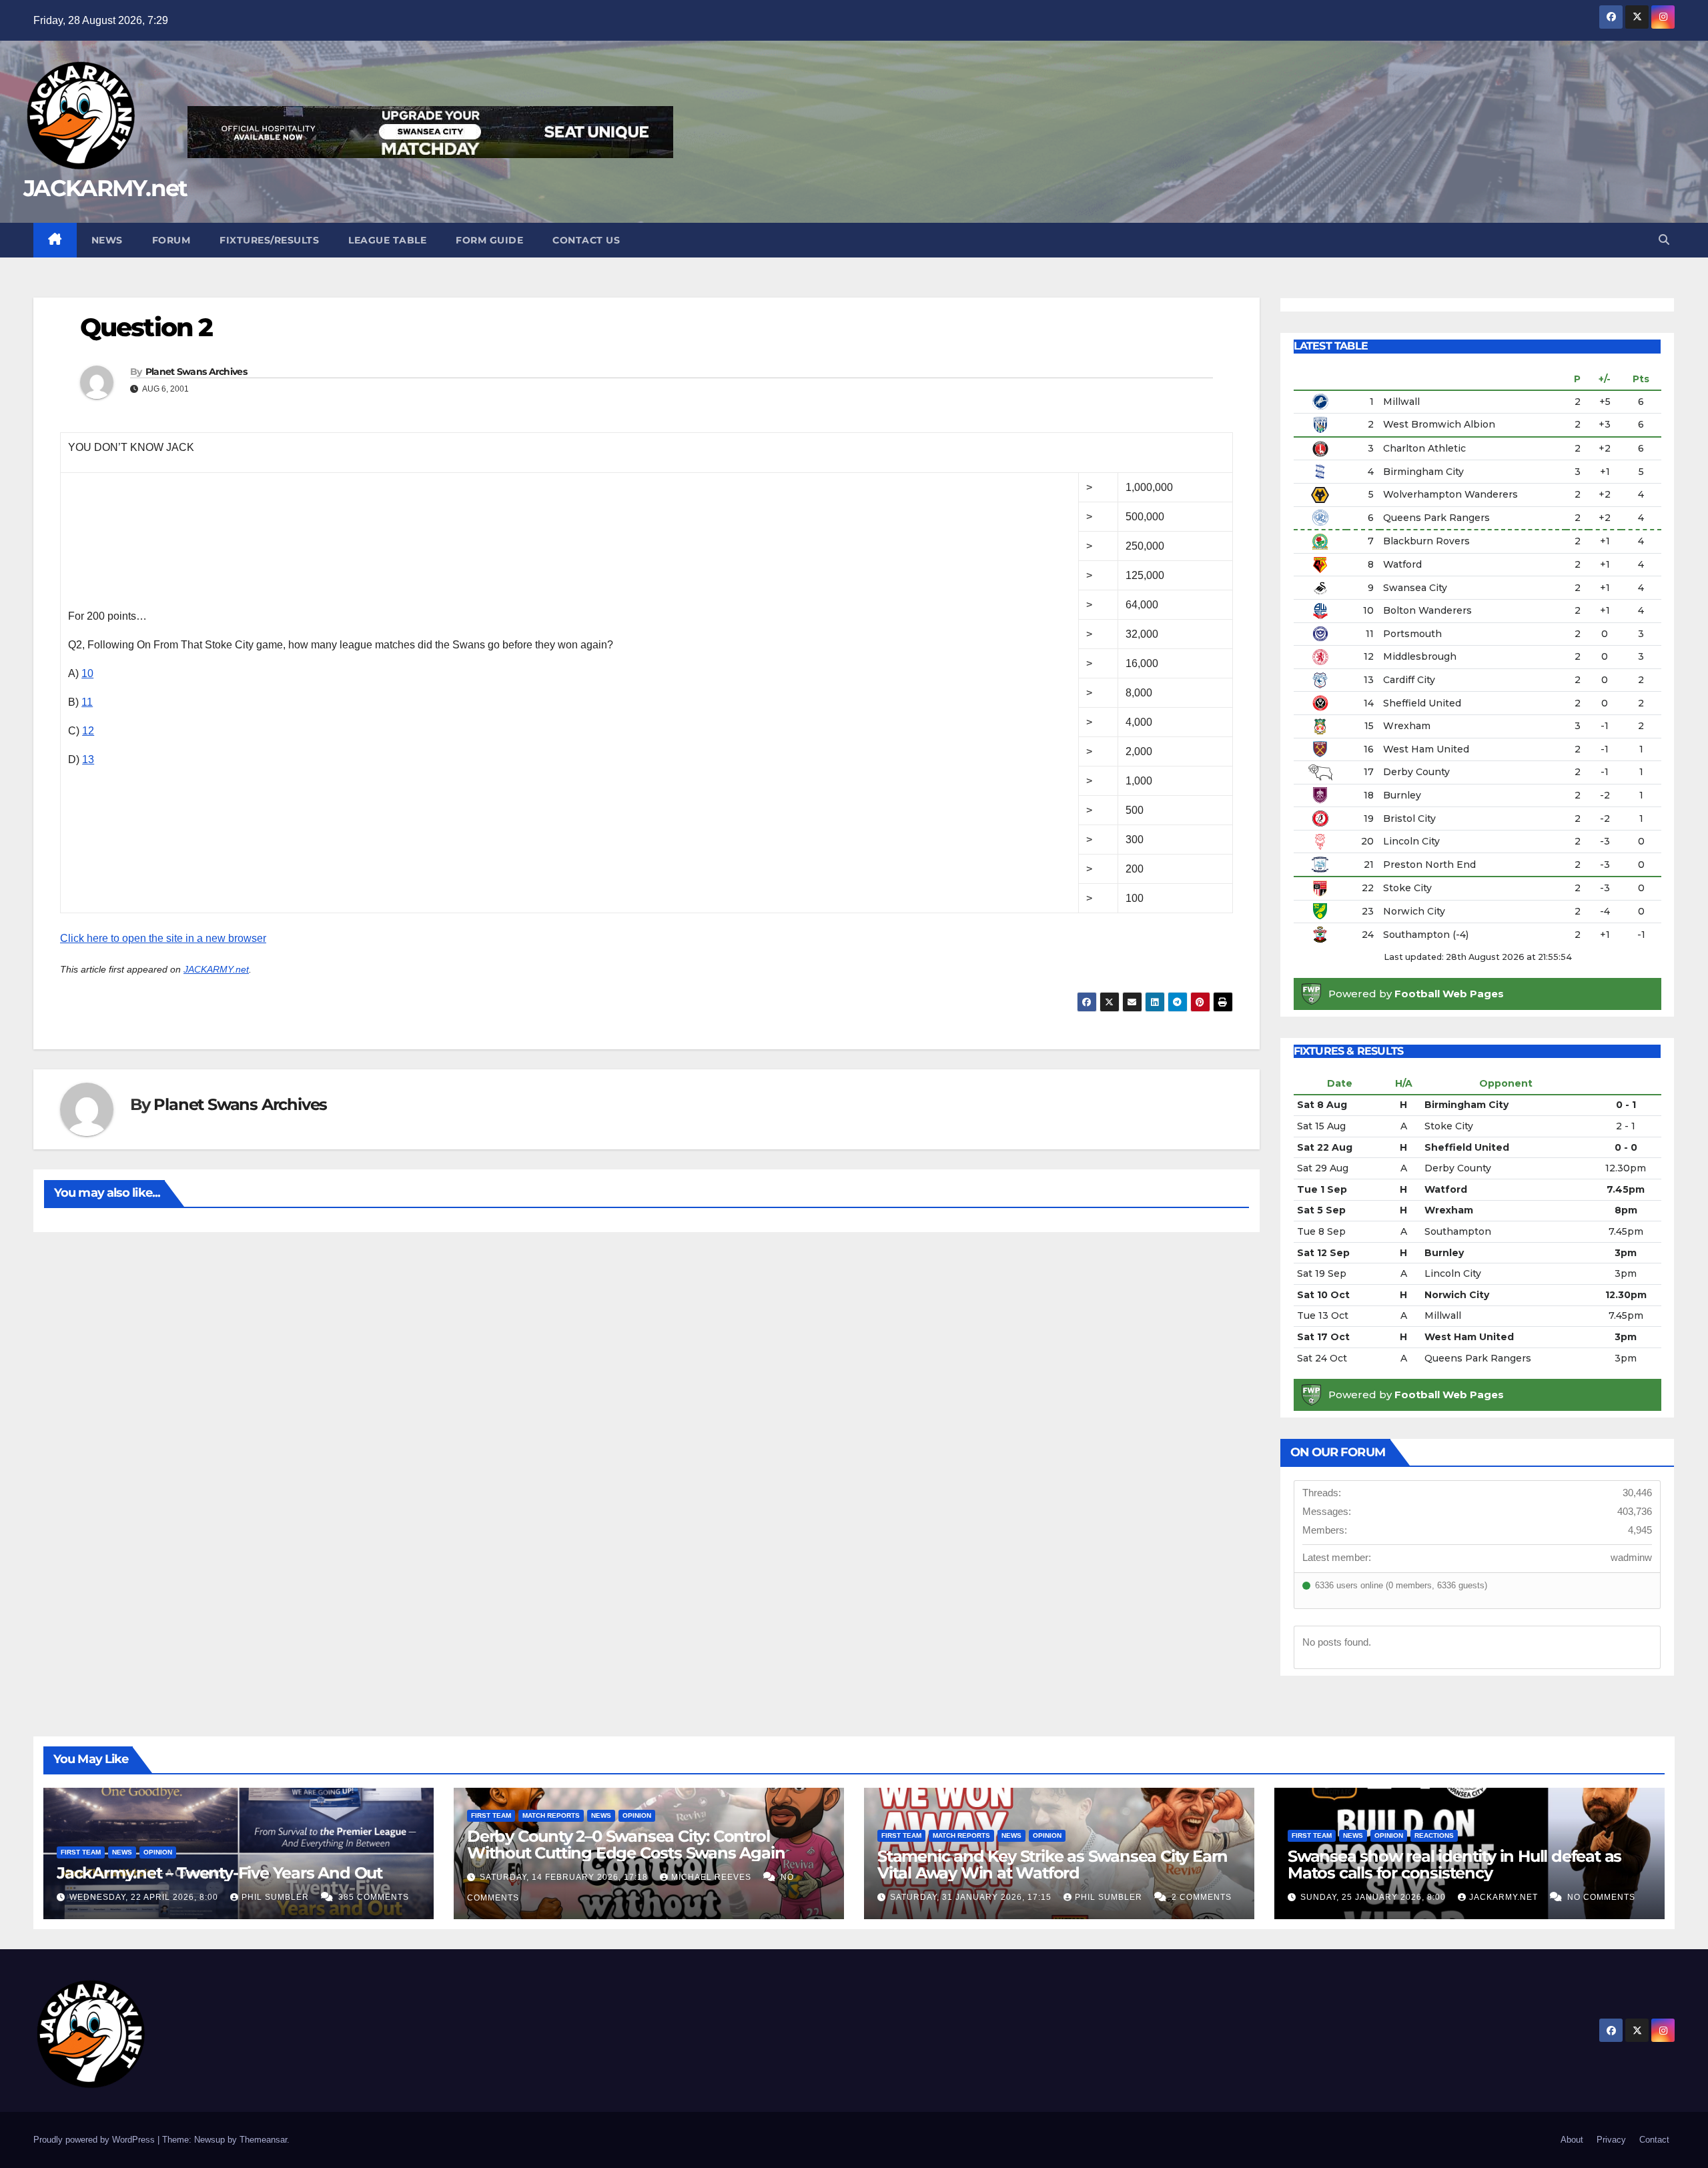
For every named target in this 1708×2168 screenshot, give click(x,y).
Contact (1654, 2140)
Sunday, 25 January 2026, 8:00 (1374, 1897)
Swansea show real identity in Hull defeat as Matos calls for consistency (1454, 1864)
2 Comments (1202, 1897)
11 (87, 702)
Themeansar (263, 2140)
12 (88, 731)
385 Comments (374, 1897)
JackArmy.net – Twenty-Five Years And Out (220, 1873)
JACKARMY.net (105, 188)
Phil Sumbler (277, 1897)
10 (87, 673)
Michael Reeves (713, 1877)
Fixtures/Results (269, 240)
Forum (171, 240)
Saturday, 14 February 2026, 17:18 (565, 1877)
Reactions (1434, 1835)
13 (88, 759)
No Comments (1601, 1897)
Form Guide (489, 240)
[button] (1664, 240)
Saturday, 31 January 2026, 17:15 (972, 1897)
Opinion (158, 1852)
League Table (387, 240)
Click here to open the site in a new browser (163, 938)
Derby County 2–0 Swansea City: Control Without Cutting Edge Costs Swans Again (626, 1844)
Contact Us (586, 240)
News (107, 240)
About (1572, 2140)
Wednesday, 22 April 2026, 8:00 (145, 1897)
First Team (81, 1852)
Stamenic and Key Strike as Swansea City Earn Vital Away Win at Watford (1052, 1864)
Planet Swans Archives (196, 372)
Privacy (1611, 2140)
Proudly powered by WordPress (95, 2140)
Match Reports (551, 1815)
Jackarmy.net (1505, 1897)
